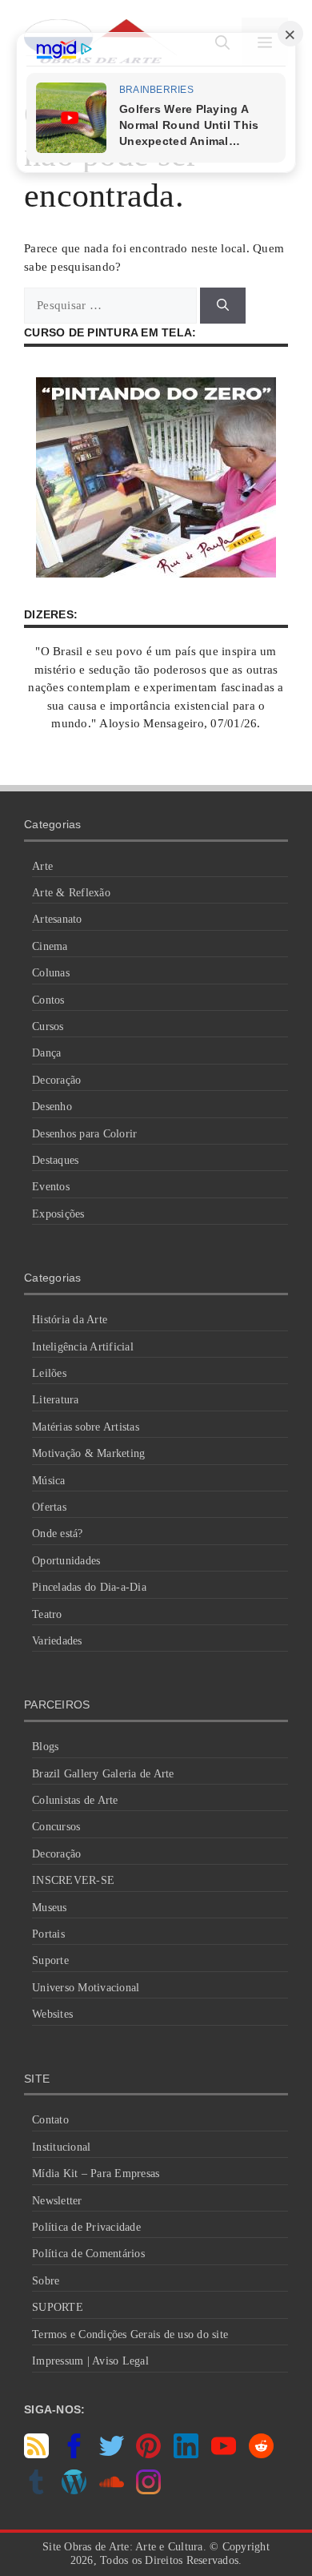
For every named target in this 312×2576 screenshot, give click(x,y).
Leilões (49, 1373)
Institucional (61, 2147)
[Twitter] (112, 2454)
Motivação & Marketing (88, 1453)
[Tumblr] (36, 2490)
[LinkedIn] (186, 2454)
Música (49, 1481)
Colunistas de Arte (75, 1800)
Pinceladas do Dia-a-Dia (89, 1587)
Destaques (55, 1160)
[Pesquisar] (223, 306)
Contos (48, 1000)
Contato (50, 2120)
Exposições (58, 1214)
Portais (48, 1934)
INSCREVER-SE (73, 1880)
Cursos (48, 1026)
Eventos (51, 1187)
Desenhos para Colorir (84, 1134)
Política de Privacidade (86, 2227)
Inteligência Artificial (83, 1347)
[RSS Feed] (36, 2454)
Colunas (51, 973)
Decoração (56, 1080)
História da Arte (70, 1320)
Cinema (50, 946)
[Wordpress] (74, 2490)
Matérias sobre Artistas (86, 1427)
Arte (42, 866)
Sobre (46, 2281)
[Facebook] (74, 2454)
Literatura (56, 1400)
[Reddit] (261, 2454)
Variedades (57, 1641)
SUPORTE (58, 2307)
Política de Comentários (88, 2254)
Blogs (45, 1747)
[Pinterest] (148, 2454)
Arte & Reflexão (71, 893)
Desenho (52, 1107)
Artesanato (57, 919)
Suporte (50, 1960)
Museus (50, 1908)
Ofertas (49, 1507)
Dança (46, 1053)
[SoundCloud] (112, 2490)
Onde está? (58, 1534)
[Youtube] (224, 2454)
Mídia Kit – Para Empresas (96, 2173)
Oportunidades (66, 1561)
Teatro (47, 1614)
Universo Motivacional (86, 1988)
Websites (52, 2014)
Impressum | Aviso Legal (90, 2361)
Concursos (56, 1827)
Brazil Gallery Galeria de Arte (103, 1774)
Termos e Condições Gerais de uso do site (130, 2334)
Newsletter (57, 2201)
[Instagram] (148, 2490)
